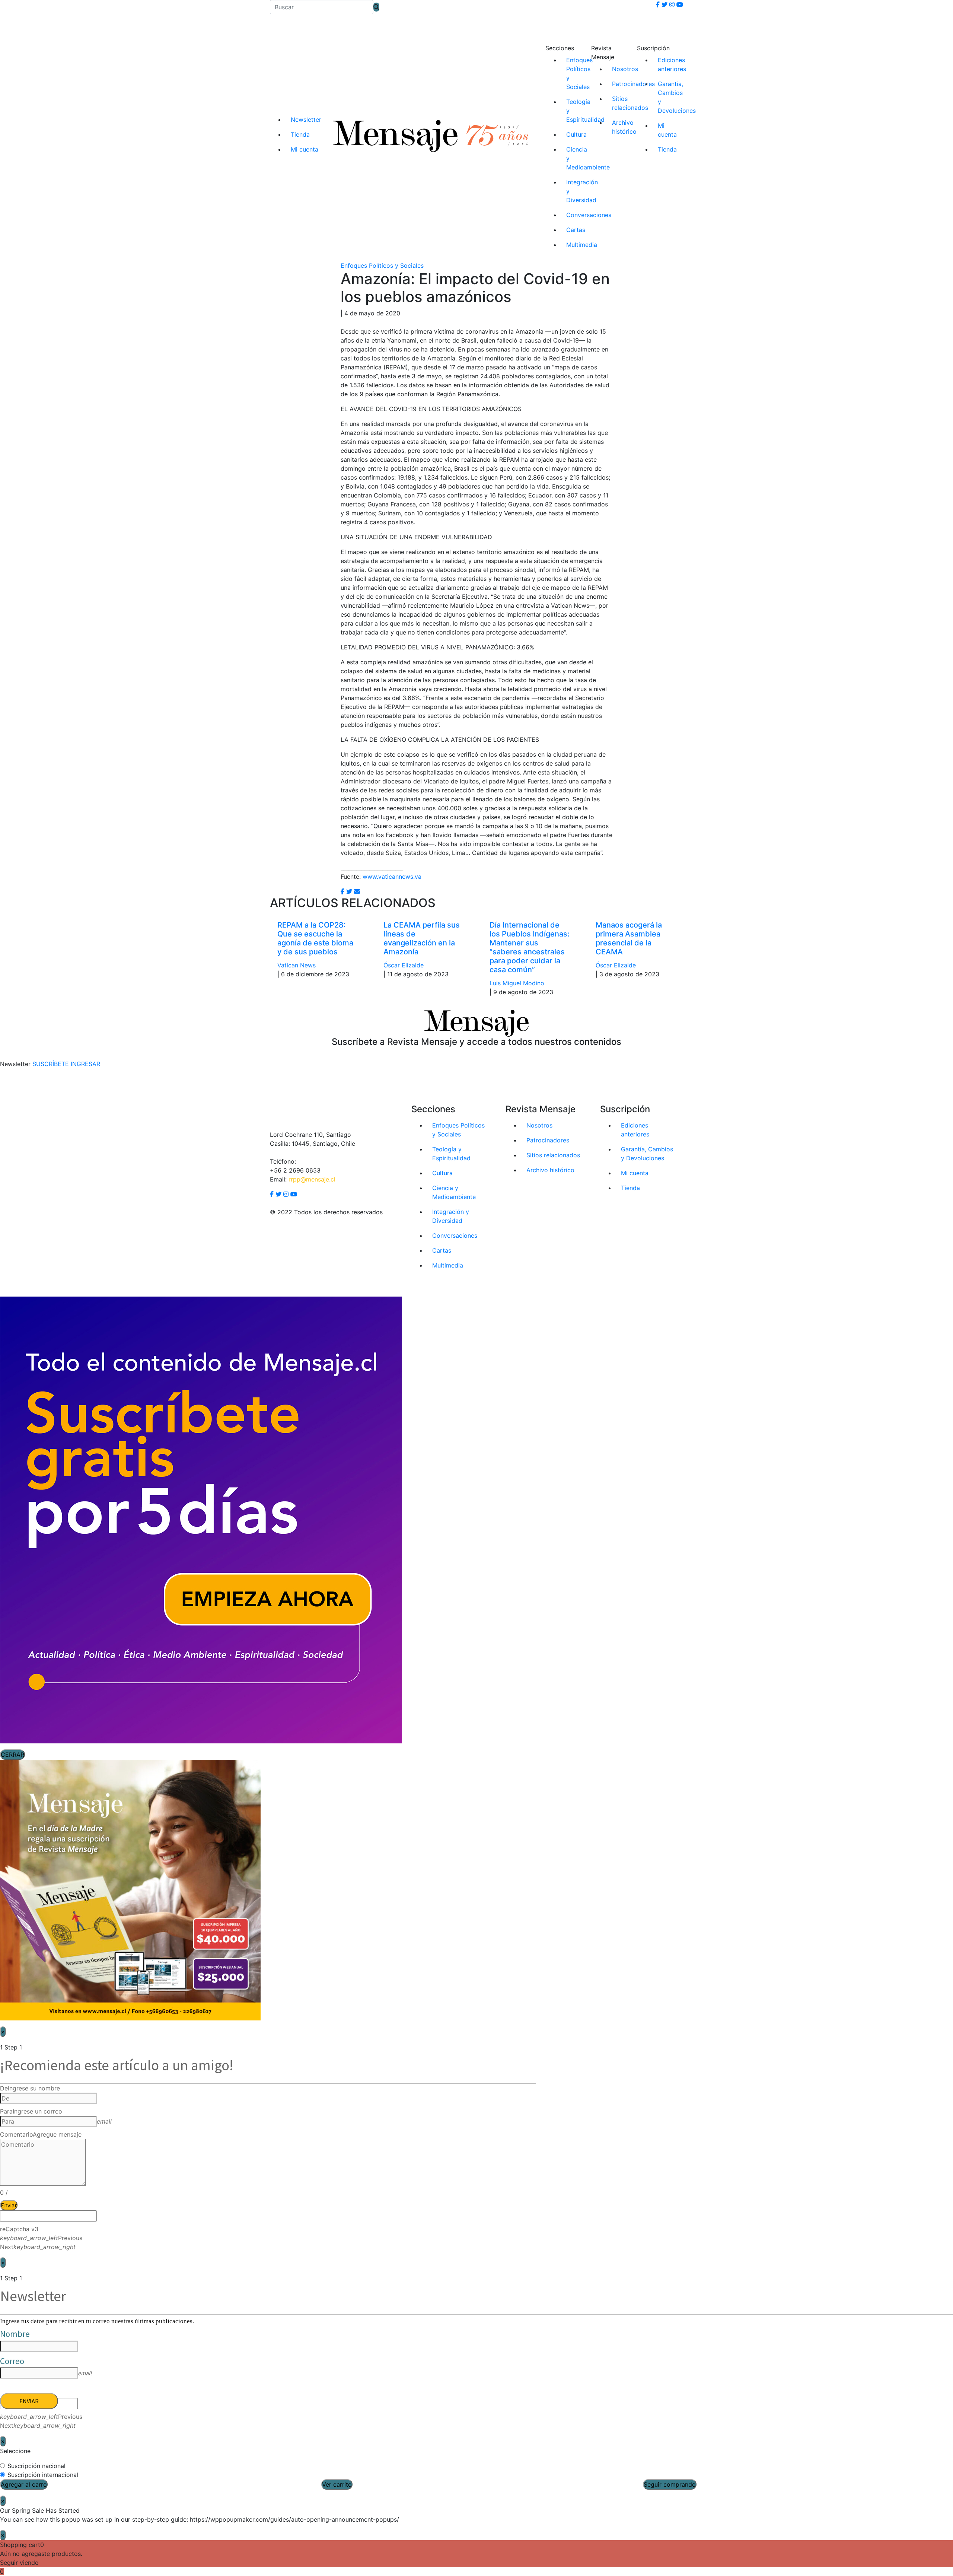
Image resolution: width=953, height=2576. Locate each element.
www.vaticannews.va (392, 877)
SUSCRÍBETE (51, 1064)
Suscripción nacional (36, 2466)
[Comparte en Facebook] (342, 891)
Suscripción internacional (43, 2475)
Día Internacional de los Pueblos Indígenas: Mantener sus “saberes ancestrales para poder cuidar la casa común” (530, 947)
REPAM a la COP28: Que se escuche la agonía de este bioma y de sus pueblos (315, 938)
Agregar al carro (24, 2484)
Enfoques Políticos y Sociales (382, 265)
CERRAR (12, 1755)
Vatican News (297, 965)
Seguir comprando (670, 2484)
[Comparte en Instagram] (357, 891)
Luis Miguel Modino (517, 983)
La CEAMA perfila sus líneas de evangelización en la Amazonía (422, 938)
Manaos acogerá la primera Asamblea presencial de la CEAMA (629, 938)
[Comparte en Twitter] (349, 891)
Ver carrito (337, 2484)
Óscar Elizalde (404, 965)
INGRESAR (85, 1064)
